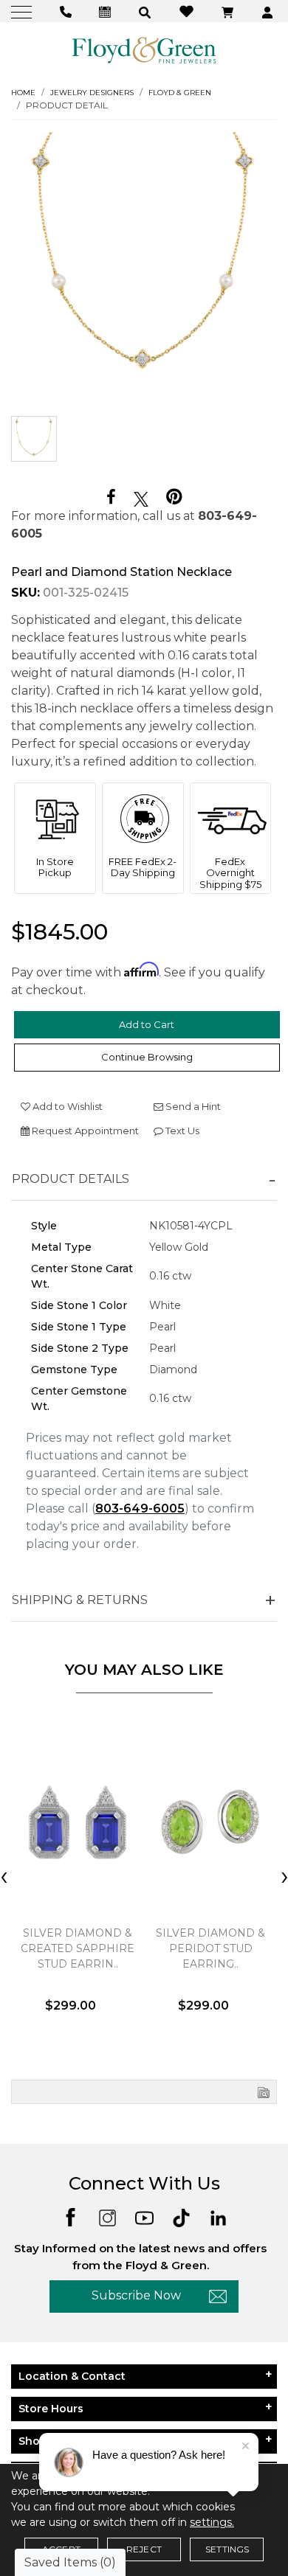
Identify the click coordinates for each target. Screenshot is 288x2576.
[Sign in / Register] (269, 11)
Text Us (181, 1131)
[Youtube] (144, 2216)
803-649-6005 (140, 1509)
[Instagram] (107, 2216)
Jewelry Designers (92, 93)
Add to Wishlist (66, 1106)
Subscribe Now (136, 2295)
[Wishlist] (188, 11)
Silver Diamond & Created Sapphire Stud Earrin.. (78, 1948)
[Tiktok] (181, 2216)
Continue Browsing (147, 1057)
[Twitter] (141, 498)
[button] (147, 11)
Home (23, 93)
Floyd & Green (180, 93)
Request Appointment (84, 1131)
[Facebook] (111, 497)
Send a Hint (192, 1106)
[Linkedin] (218, 2216)
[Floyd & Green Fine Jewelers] (144, 49)
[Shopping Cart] (229, 11)
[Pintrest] (174, 497)
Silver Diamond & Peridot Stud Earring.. (210, 1948)
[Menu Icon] (23, 11)
